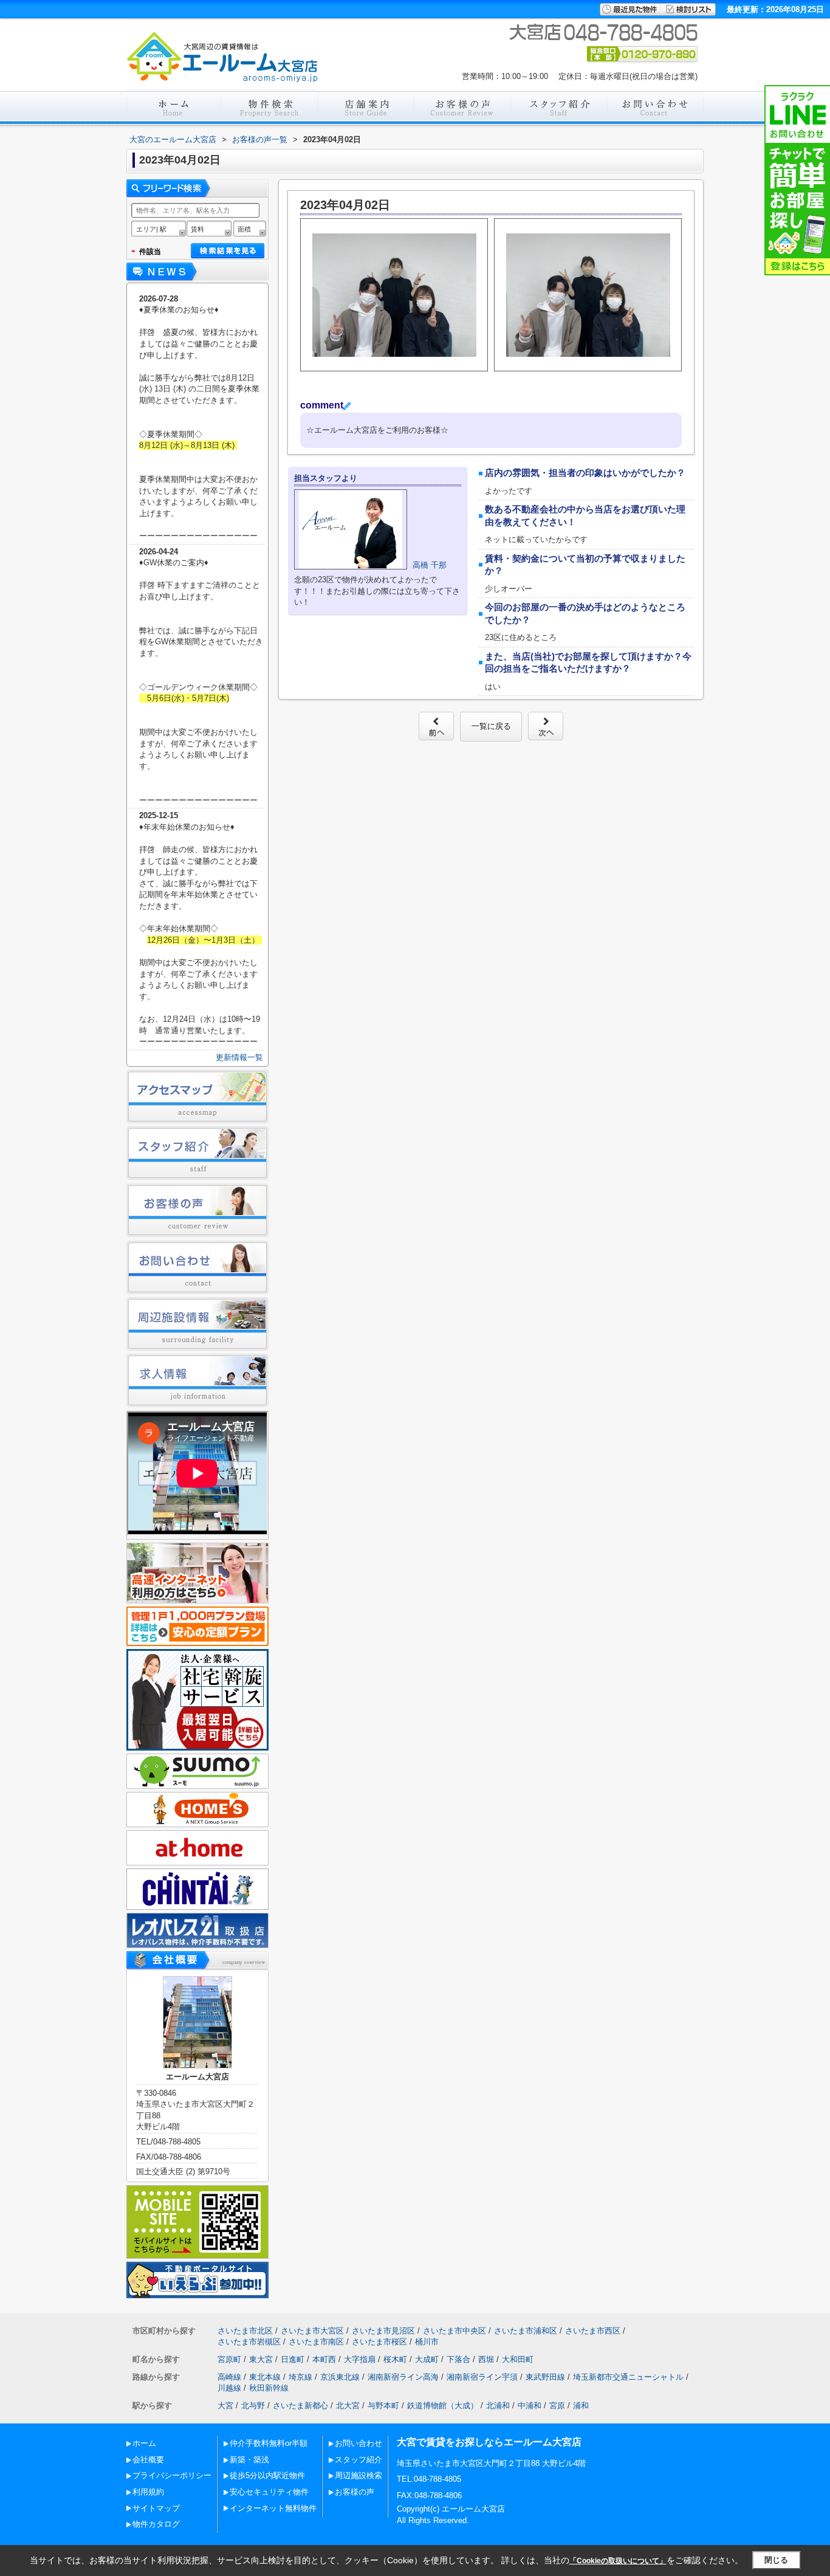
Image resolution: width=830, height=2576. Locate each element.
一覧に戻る (491, 726)
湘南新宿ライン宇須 (482, 2377)
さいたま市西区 (593, 2331)
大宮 (225, 2406)
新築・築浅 (249, 2460)
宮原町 (229, 2359)
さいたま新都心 (300, 2406)
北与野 (253, 2406)
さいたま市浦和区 (526, 2331)
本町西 (324, 2359)
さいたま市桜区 (379, 2342)
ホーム (144, 2443)
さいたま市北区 (245, 2331)
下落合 (458, 2359)
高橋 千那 (430, 565)
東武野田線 (545, 2377)
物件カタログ (156, 2524)
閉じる (776, 2560)
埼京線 (300, 2377)
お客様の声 (355, 2492)
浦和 (581, 2406)
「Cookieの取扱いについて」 (618, 2561)
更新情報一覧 (239, 1057)
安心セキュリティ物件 (269, 2492)
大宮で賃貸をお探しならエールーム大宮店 (489, 2442)
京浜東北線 (340, 2377)
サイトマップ (156, 2508)
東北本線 (265, 2377)
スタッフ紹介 (358, 2460)
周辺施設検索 (358, 2475)
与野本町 (383, 2406)
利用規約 (148, 2492)
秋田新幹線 (269, 2388)
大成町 (427, 2359)
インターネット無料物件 (273, 2508)
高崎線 (229, 2377)
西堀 (486, 2359)
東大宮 (261, 2359)
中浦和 (530, 2406)
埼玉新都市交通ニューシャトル (628, 2377)
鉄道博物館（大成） (443, 2406)
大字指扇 (360, 2359)
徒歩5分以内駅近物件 (267, 2475)
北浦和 (498, 2406)
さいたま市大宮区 (312, 2331)
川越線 (229, 2388)
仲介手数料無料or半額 (269, 2443)
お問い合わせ (358, 2443)
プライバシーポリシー (172, 2475)
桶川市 (427, 2342)
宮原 (557, 2406)
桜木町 (395, 2359)
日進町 (293, 2359)
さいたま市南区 (316, 2342)
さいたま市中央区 (454, 2331)
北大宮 (348, 2406)
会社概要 (148, 2460)
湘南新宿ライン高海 (403, 2377)
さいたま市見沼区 (383, 2331)
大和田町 (518, 2359)
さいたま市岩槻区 (249, 2342)
